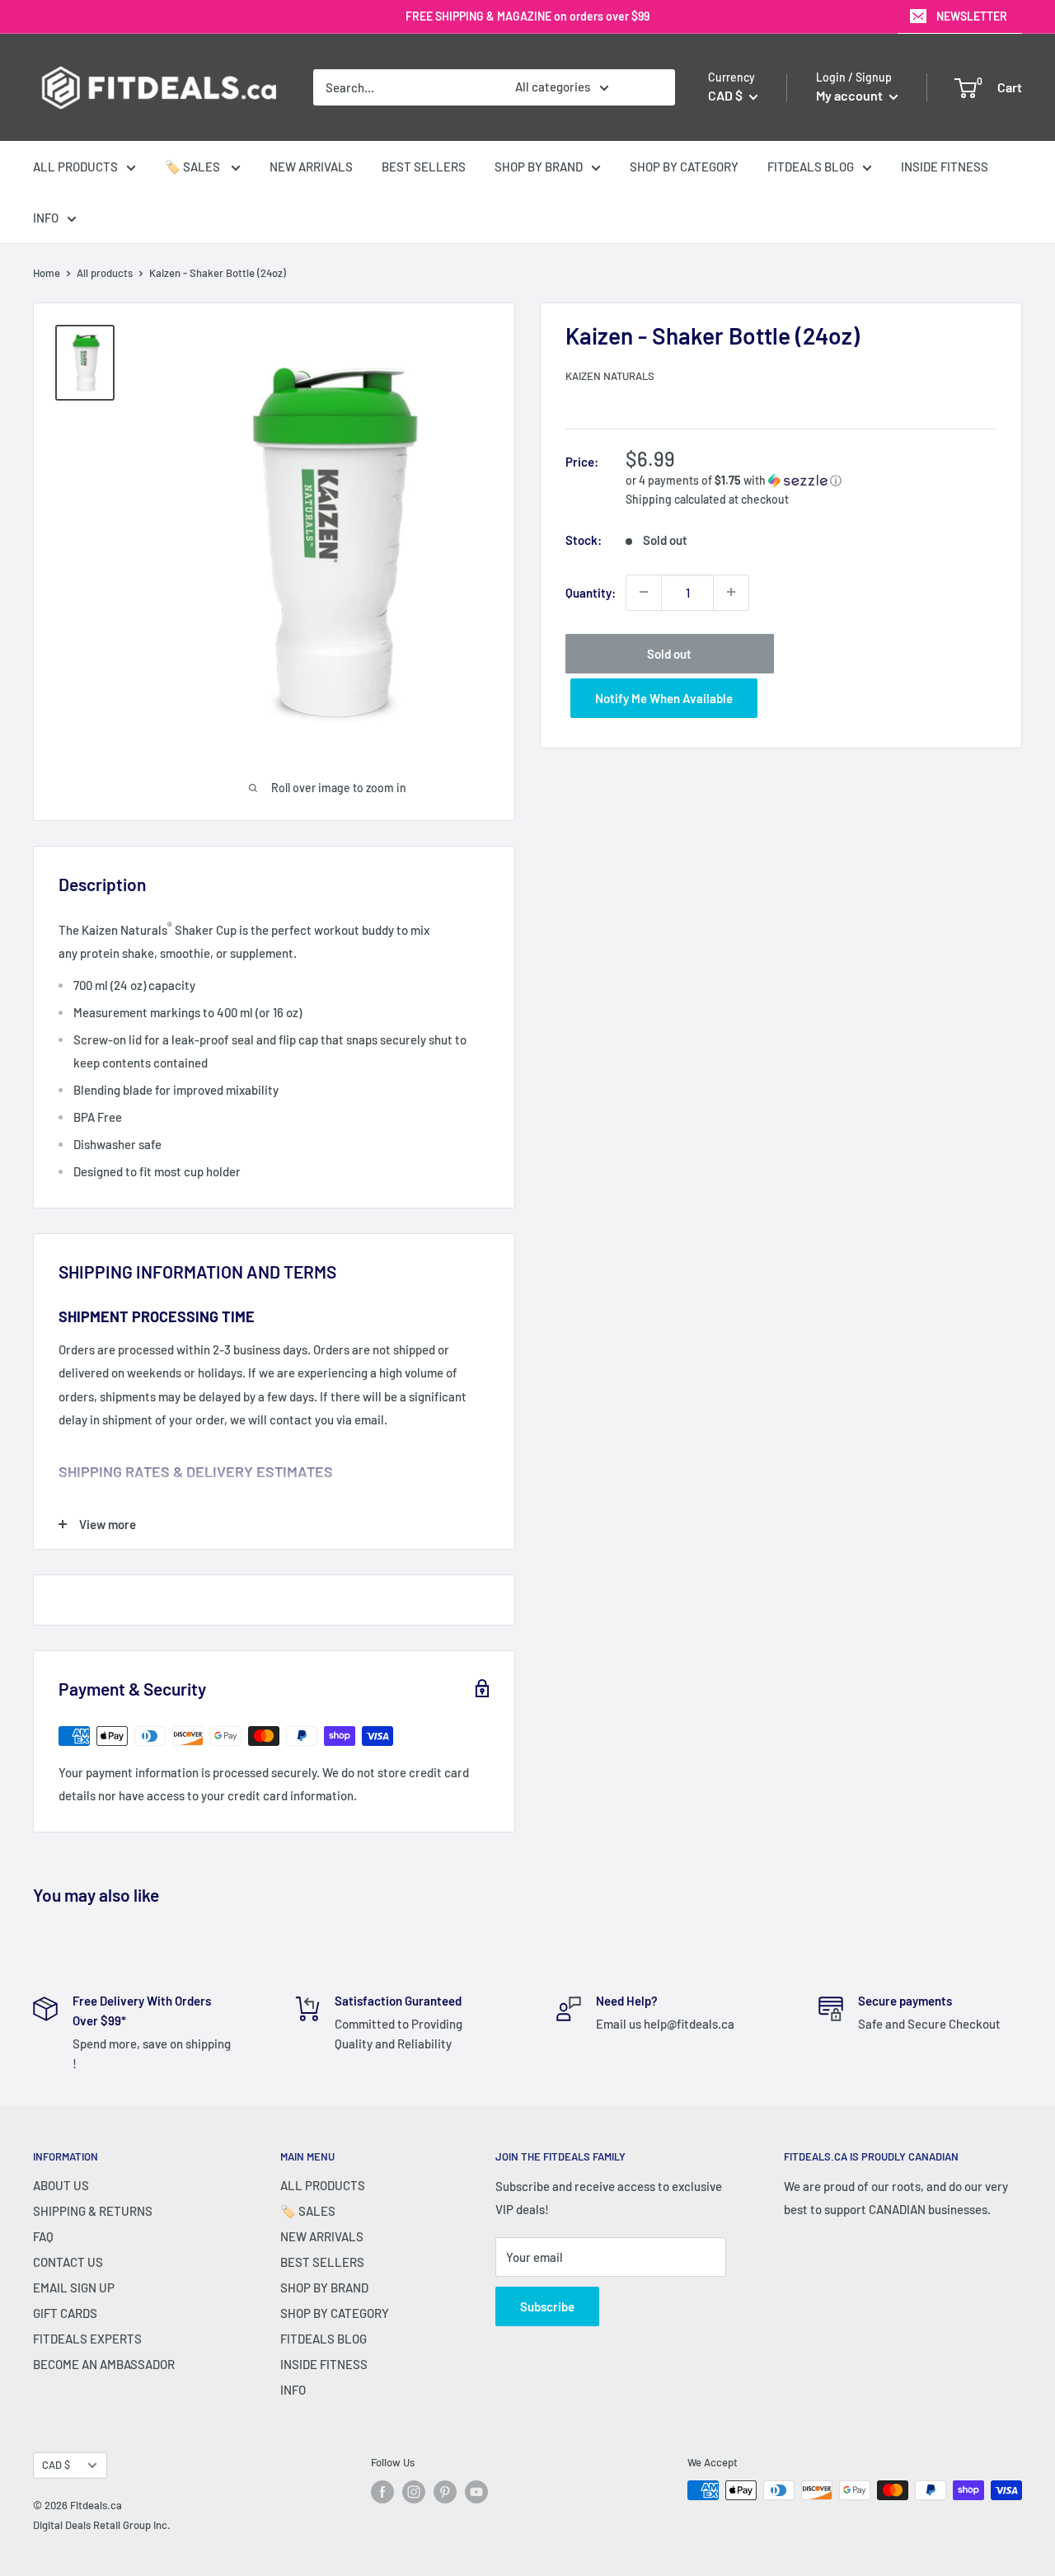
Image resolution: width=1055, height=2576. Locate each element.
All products (105, 273)
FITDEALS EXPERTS (87, 2339)
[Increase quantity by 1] (731, 592)
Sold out (669, 653)
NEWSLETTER (972, 16)
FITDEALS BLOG (811, 167)
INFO (46, 218)
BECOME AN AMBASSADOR (104, 2364)
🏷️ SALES (194, 167)
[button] (811, 480)
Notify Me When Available (664, 697)
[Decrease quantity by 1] (644, 592)
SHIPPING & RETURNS (93, 2211)
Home (47, 273)
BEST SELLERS (424, 167)
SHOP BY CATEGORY (684, 167)
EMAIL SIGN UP (74, 2287)
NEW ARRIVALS (311, 167)
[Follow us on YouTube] (476, 2492)
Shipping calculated (676, 498)
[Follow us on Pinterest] (445, 2492)
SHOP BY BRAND (539, 167)
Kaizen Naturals (610, 376)
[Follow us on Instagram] (414, 2492)
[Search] (654, 87)
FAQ (43, 2236)
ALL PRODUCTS (75, 167)
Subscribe (547, 2306)
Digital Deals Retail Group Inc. (102, 2525)
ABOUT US (61, 2185)
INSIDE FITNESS (945, 167)
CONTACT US (68, 2262)
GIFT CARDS (65, 2313)
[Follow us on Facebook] (382, 2492)
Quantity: (591, 592)
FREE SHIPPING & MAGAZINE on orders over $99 (527, 16)
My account (851, 95)
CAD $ (56, 2465)
